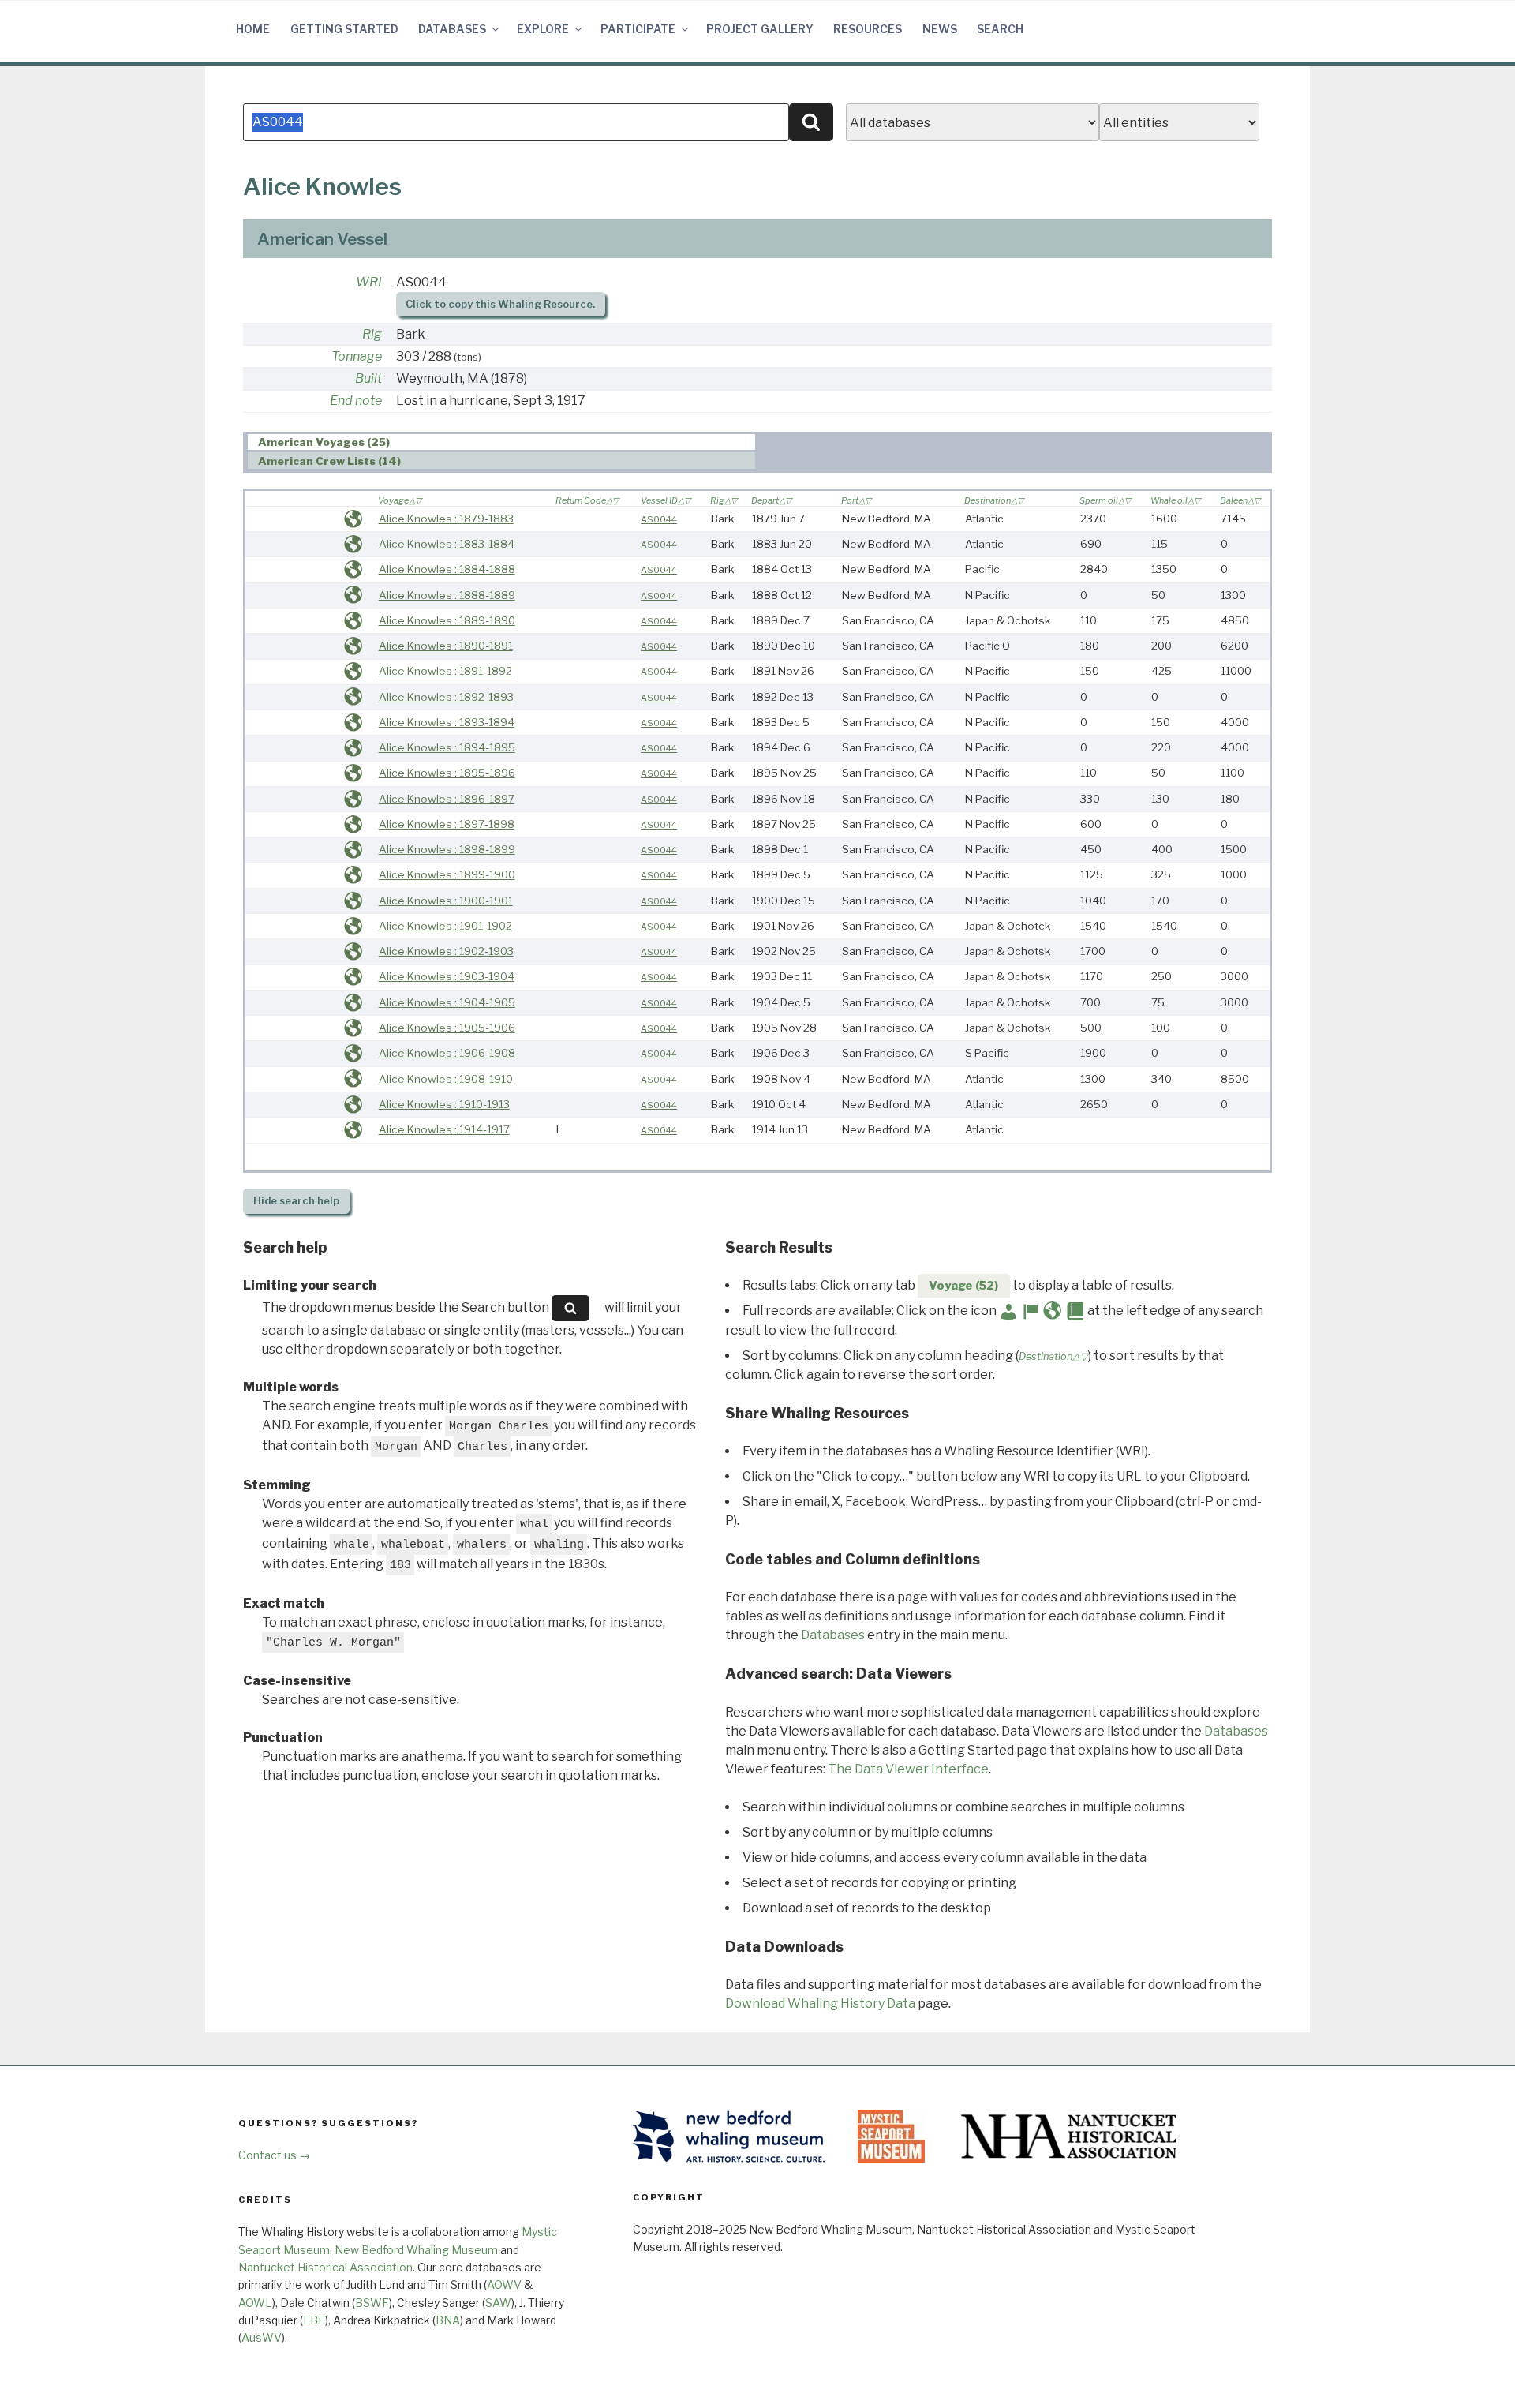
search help (296, 1201)
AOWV (504, 2284)
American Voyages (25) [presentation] (324, 443)
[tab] (501, 442)
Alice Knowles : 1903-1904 (447, 976)
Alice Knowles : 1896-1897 (447, 799)
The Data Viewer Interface (908, 1769)
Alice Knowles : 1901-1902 (445, 926)
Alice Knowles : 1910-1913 (444, 1104)
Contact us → (274, 2155)
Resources (868, 29)
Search (1000, 29)
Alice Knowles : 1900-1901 (446, 901)
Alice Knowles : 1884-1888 (447, 569)
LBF (314, 2320)
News (940, 29)
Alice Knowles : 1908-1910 (446, 1079)
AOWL (255, 2303)
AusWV (262, 2337)
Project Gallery (760, 29)
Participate (638, 29)
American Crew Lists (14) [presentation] (329, 461)
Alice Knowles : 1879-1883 (446, 519)
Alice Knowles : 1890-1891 (446, 646)
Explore (543, 29)
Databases (452, 29)
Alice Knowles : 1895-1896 (447, 773)
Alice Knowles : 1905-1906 (447, 1028)
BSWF (372, 2303)
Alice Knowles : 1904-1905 (447, 1002)
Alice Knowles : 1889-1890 (447, 620)
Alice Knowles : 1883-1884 (447, 544)
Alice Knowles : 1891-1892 (445, 671)
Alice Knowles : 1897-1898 (447, 824)
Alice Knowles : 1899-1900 (447, 874)
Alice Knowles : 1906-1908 (447, 1053)
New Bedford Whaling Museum (416, 2250)
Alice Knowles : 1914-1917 (444, 1129)
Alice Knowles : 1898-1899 (447, 849)
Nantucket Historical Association (325, 2267)
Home (253, 29)
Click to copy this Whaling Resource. (500, 304)
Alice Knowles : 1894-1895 (447, 747)
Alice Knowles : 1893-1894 (447, 722)
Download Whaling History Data (820, 2004)
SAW (498, 2303)
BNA (448, 2320)
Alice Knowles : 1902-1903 (446, 951)
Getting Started (344, 29)
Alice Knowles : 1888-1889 (447, 595)
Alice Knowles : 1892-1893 (446, 697)
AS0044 (659, 519)
